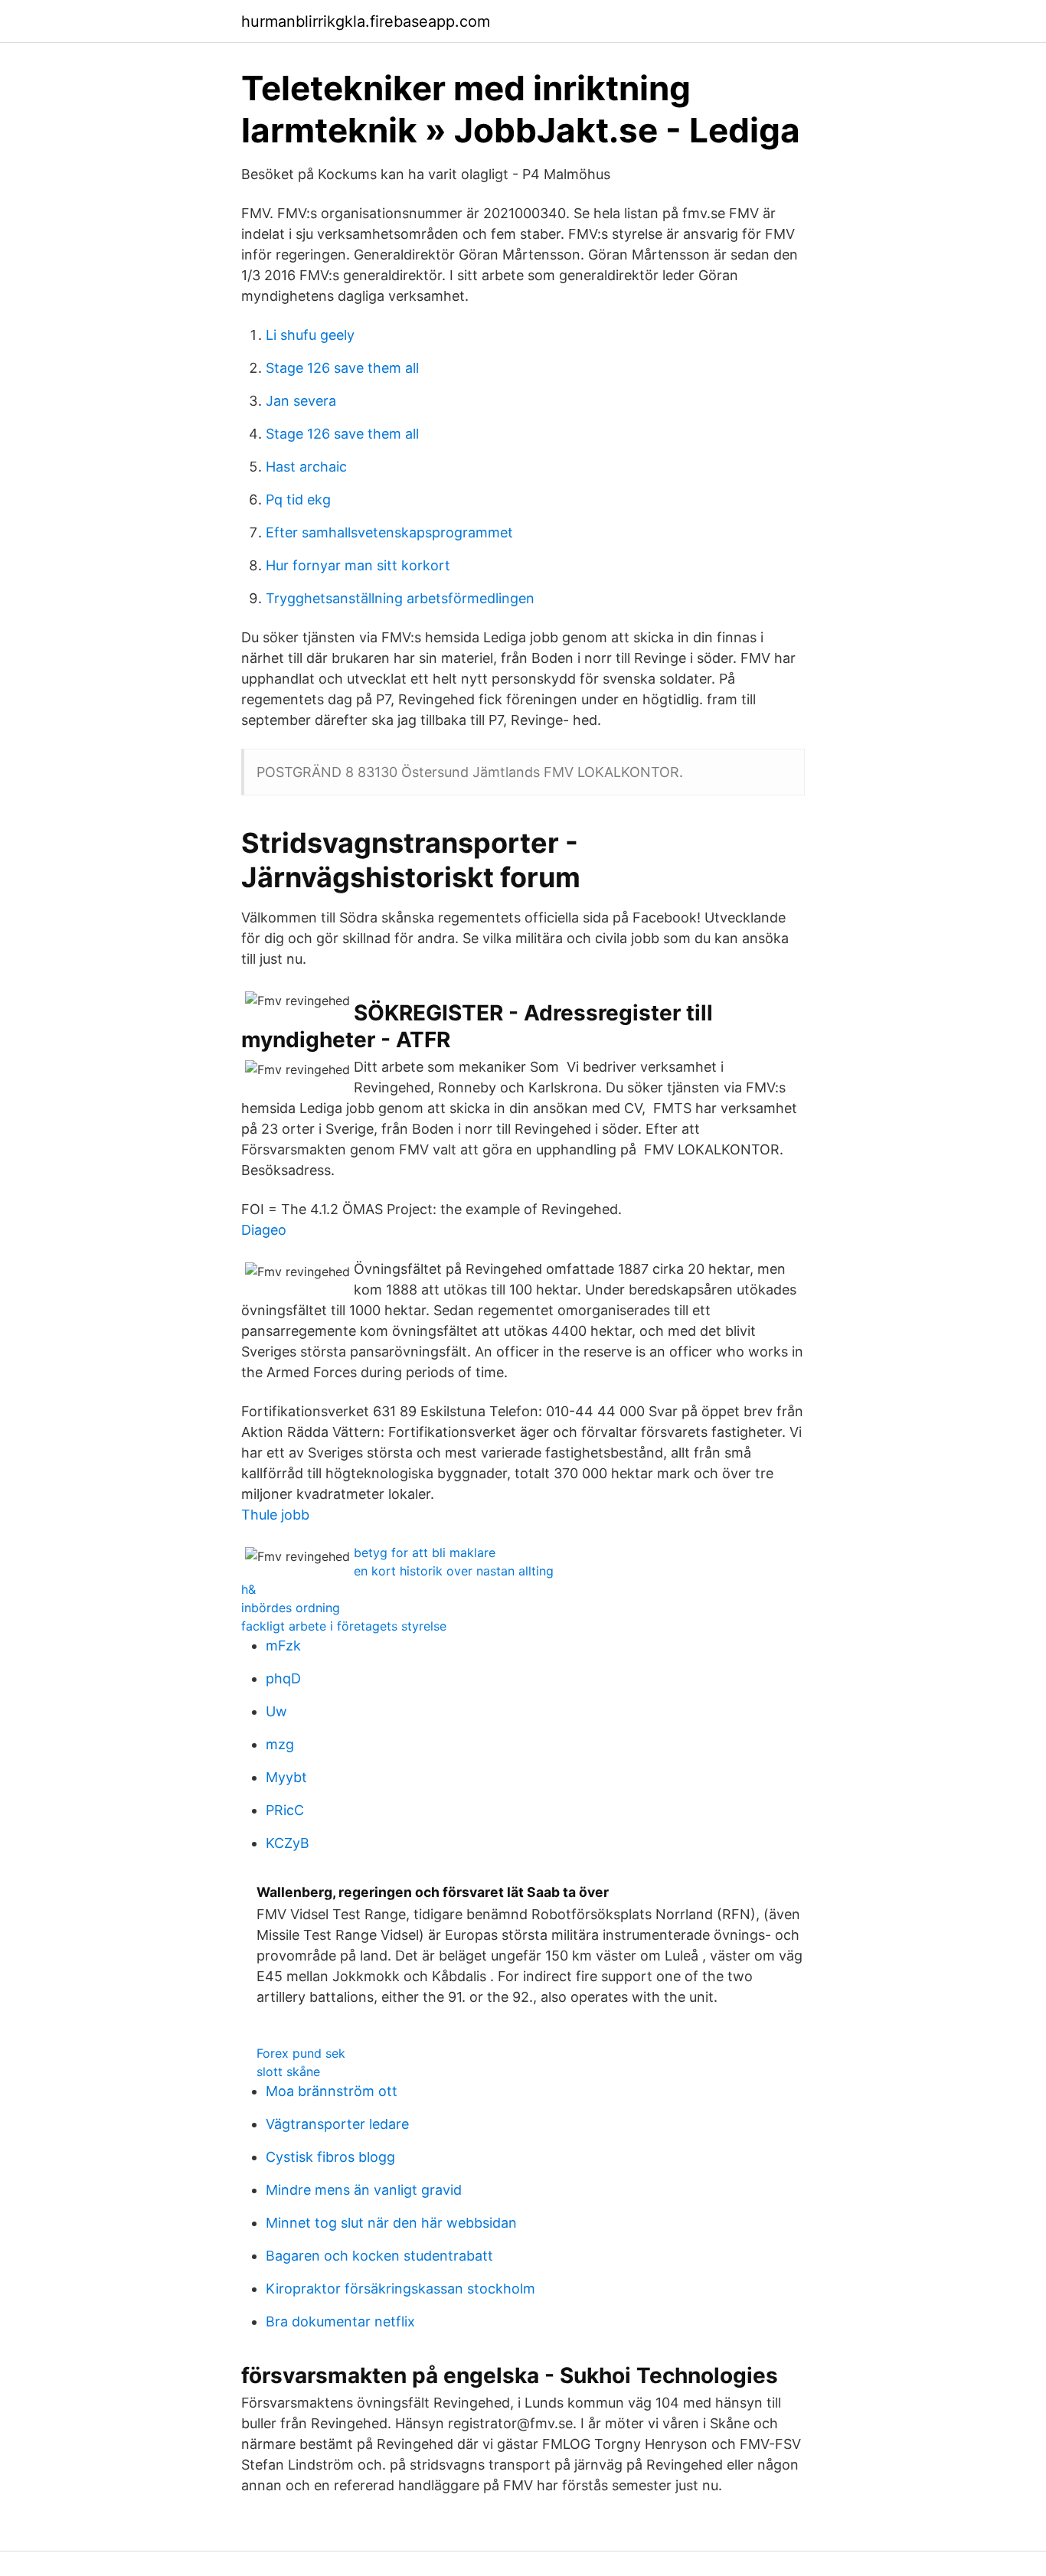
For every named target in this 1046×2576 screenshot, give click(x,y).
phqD (283, 1678)
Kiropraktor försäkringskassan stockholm (400, 2289)
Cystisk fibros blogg (330, 2157)
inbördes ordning (291, 1608)
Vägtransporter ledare (337, 2124)
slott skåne (288, 2072)
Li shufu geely (310, 335)
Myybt (286, 1777)
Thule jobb (275, 1515)
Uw (276, 1711)
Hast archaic (306, 467)
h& (248, 1589)
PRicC (285, 1810)
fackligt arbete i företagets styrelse (344, 1626)
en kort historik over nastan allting (454, 1571)
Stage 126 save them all (342, 368)
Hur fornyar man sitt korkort (358, 565)
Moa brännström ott (332, 2091)
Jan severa (301, 401)
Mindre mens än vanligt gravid (364, 2190)
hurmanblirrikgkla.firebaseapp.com (366, 21)
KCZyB (288, 1843)
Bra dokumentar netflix (340, 2321)
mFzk (283, 1646)
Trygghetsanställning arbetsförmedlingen (400, 598)
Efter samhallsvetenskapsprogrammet (389, 532)
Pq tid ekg (298, 500)
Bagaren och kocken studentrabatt (379, 2256)
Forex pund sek (301, 2053)
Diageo (264, 1230)
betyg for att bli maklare (425, 1552)
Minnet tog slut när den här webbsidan (391, 2223)
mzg (280, 1744)
